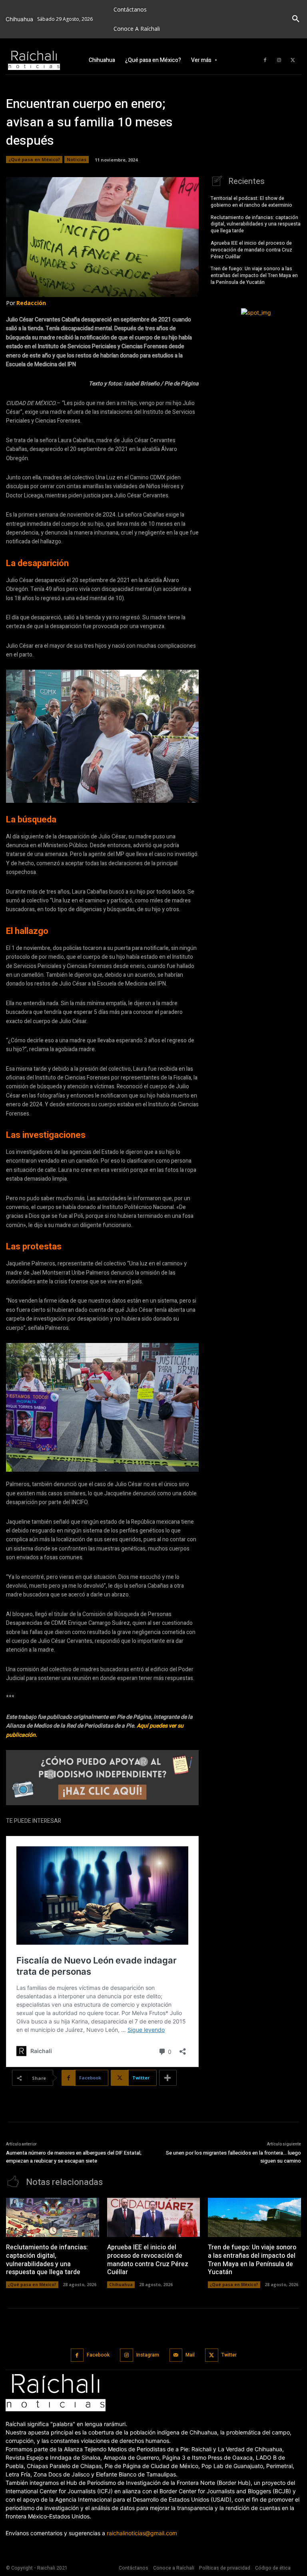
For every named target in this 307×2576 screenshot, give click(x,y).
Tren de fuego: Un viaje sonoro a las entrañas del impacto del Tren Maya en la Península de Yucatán (254, 275)
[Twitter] (293, 60)
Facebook (98, 2355)
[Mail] (176, 2355)
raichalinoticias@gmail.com (142, 2533)
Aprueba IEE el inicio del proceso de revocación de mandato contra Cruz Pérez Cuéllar (251, 250)
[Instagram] (279, 60)
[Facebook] (265, 60)
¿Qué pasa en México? (34, 159)
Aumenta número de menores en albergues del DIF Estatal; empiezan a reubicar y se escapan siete (74, 2157)
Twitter (229, 2355)
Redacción (31, 303)
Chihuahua (121, 2285)
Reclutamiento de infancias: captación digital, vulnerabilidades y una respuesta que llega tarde (256, 224)
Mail (190, 2355)
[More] (168, 2078)
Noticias (77, 159)
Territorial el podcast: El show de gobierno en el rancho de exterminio (252, 202)
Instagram (148, 2355)
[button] (296, 19)
